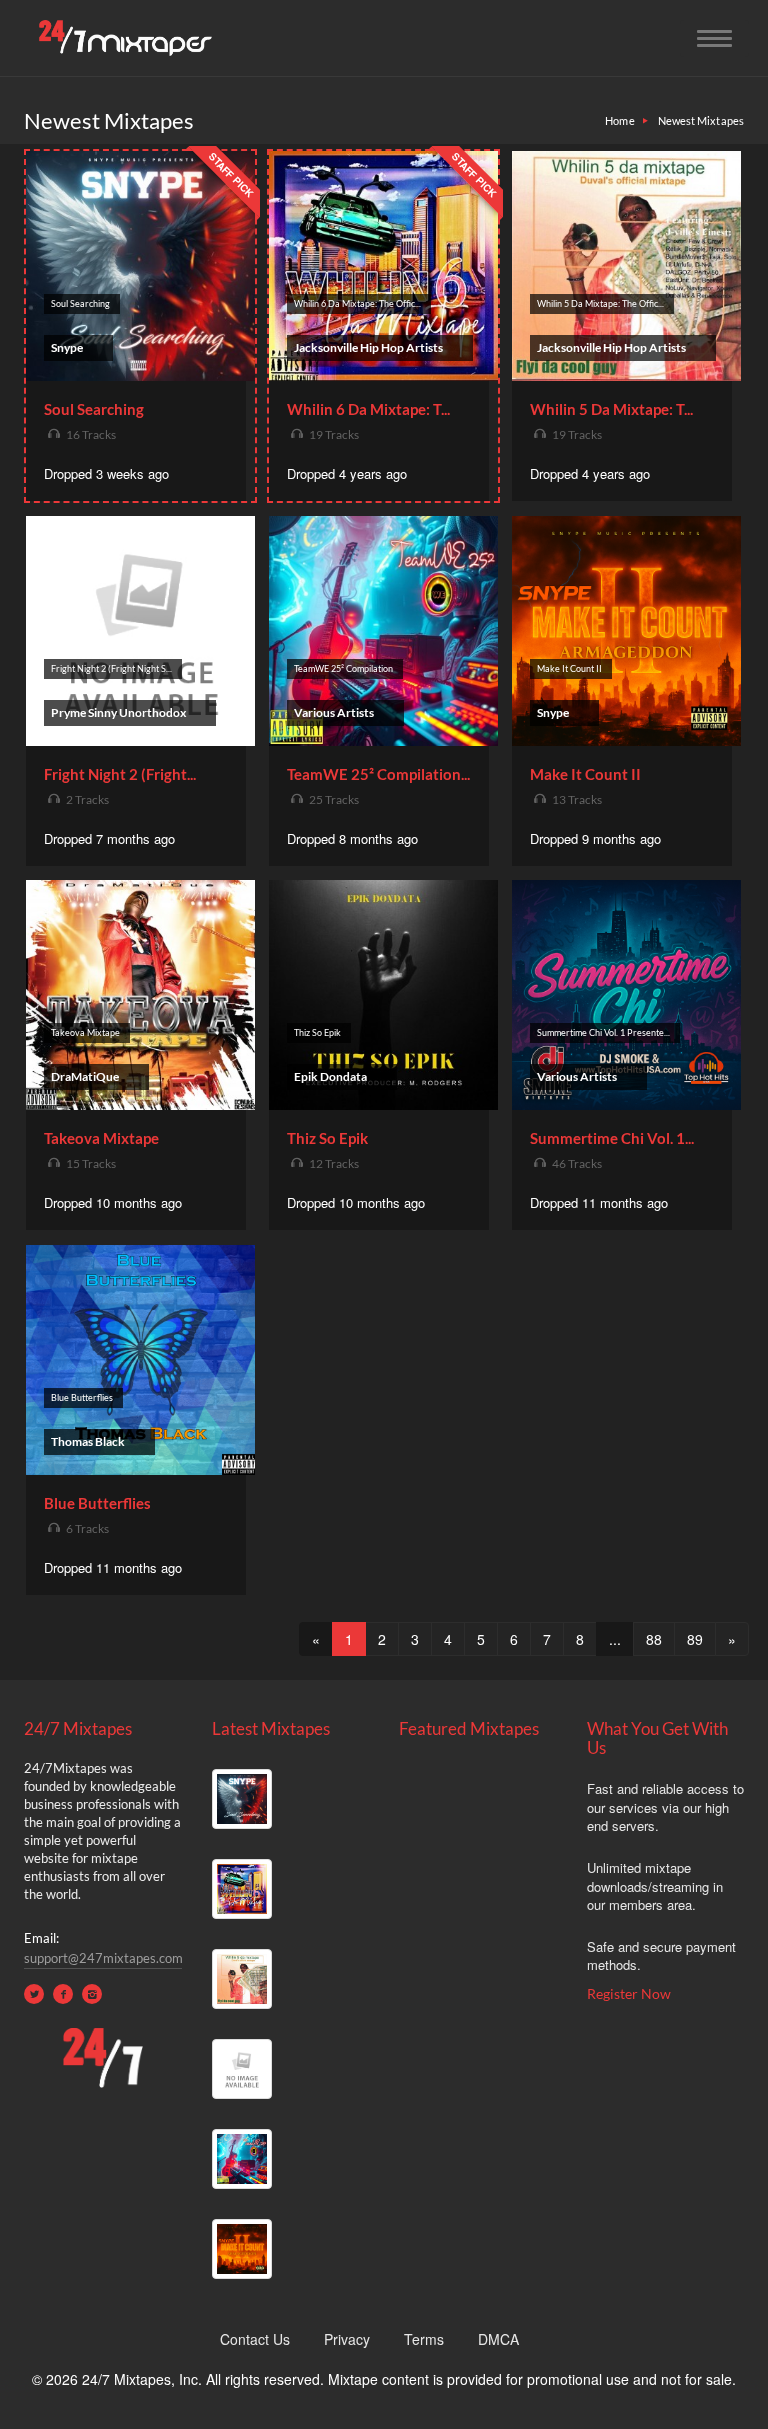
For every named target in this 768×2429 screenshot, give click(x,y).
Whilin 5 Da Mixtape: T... (611, 409)
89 (695, 1639)
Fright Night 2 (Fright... (120, 774)
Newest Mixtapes (701, 120)
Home (619, 120)
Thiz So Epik (327, 1138)
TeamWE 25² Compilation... (378, 774)
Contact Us (255, 2339)
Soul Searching (94, 409)
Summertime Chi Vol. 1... (612, 1138)
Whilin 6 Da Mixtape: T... (368, 409)
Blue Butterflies (97, 1503)
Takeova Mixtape (101, 1138)
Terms (424, 2339)
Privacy (347, 2339)
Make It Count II (585, 774)
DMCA (498, 2339)
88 (654, 1639)
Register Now (629, 1993)
